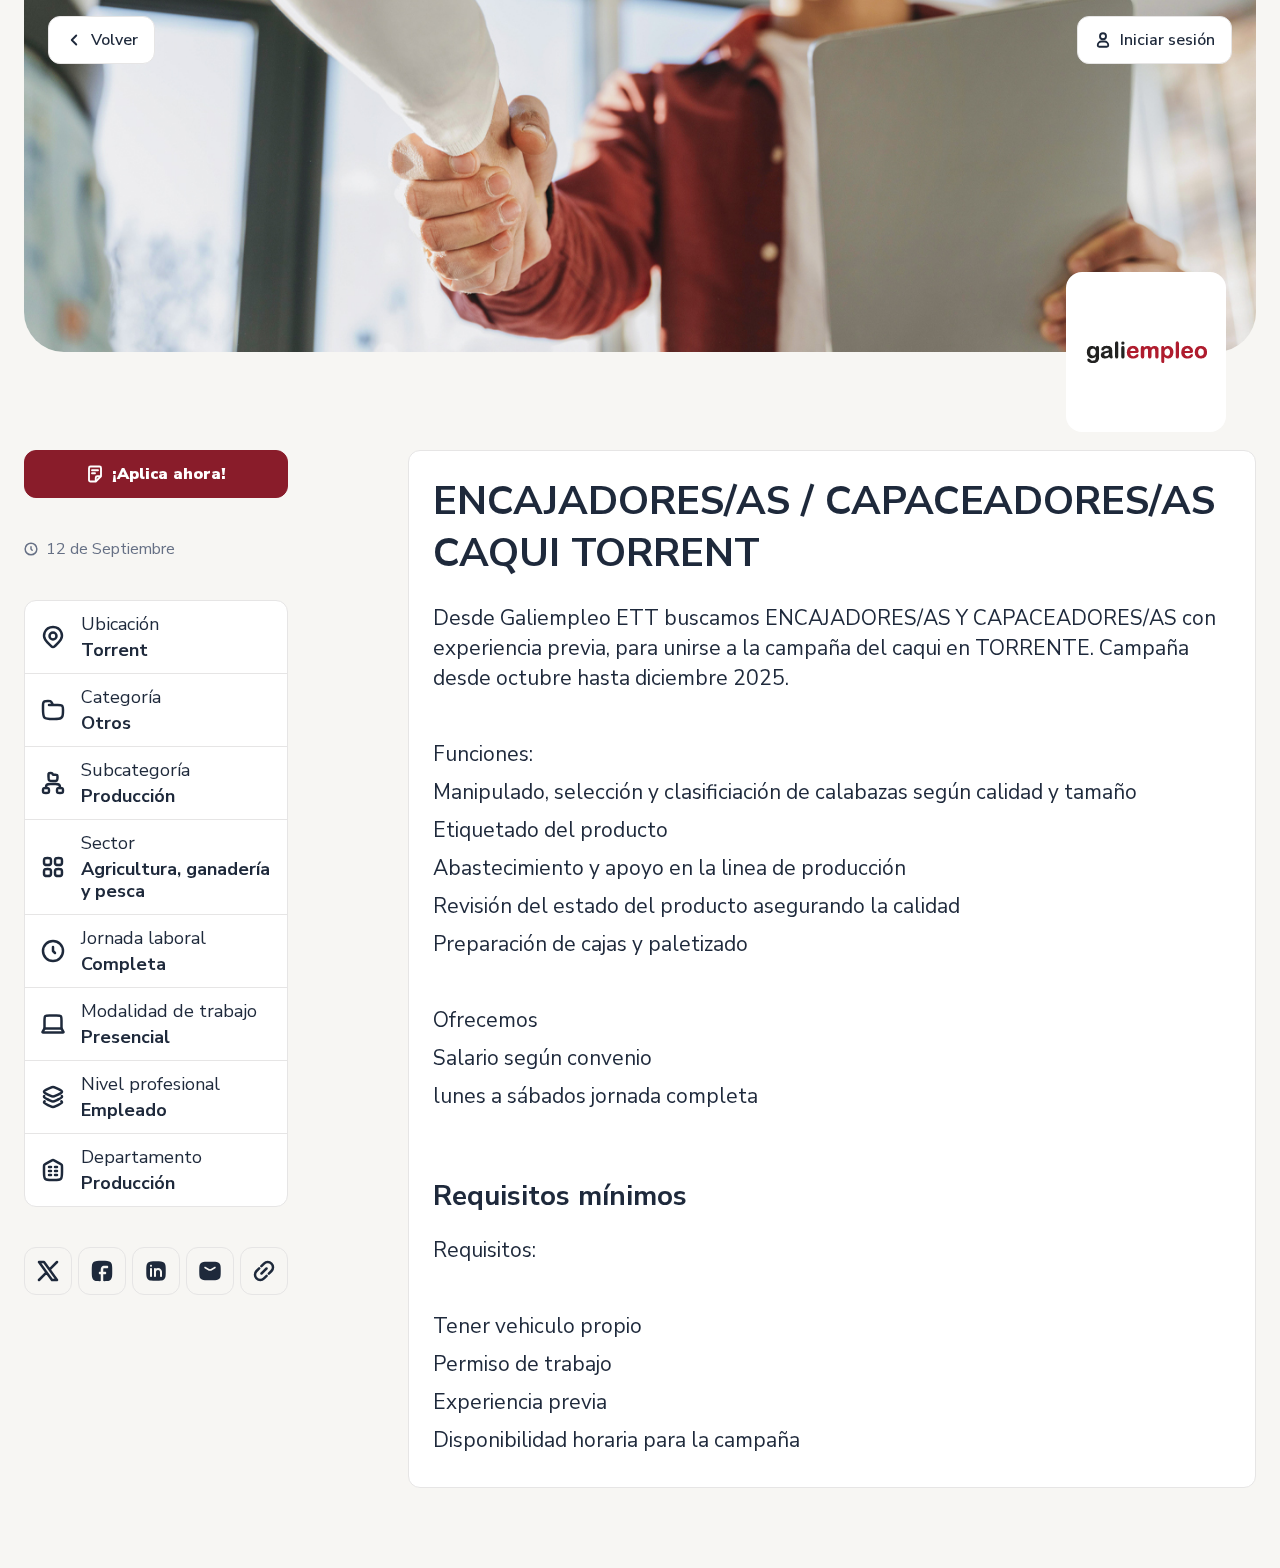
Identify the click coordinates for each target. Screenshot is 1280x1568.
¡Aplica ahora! (169, 474)
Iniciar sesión (1167, 40)
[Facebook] (102, 1271)
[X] (48, 1271)
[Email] (210, 1271)
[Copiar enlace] (264, 1271)
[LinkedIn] (156, 1271)
